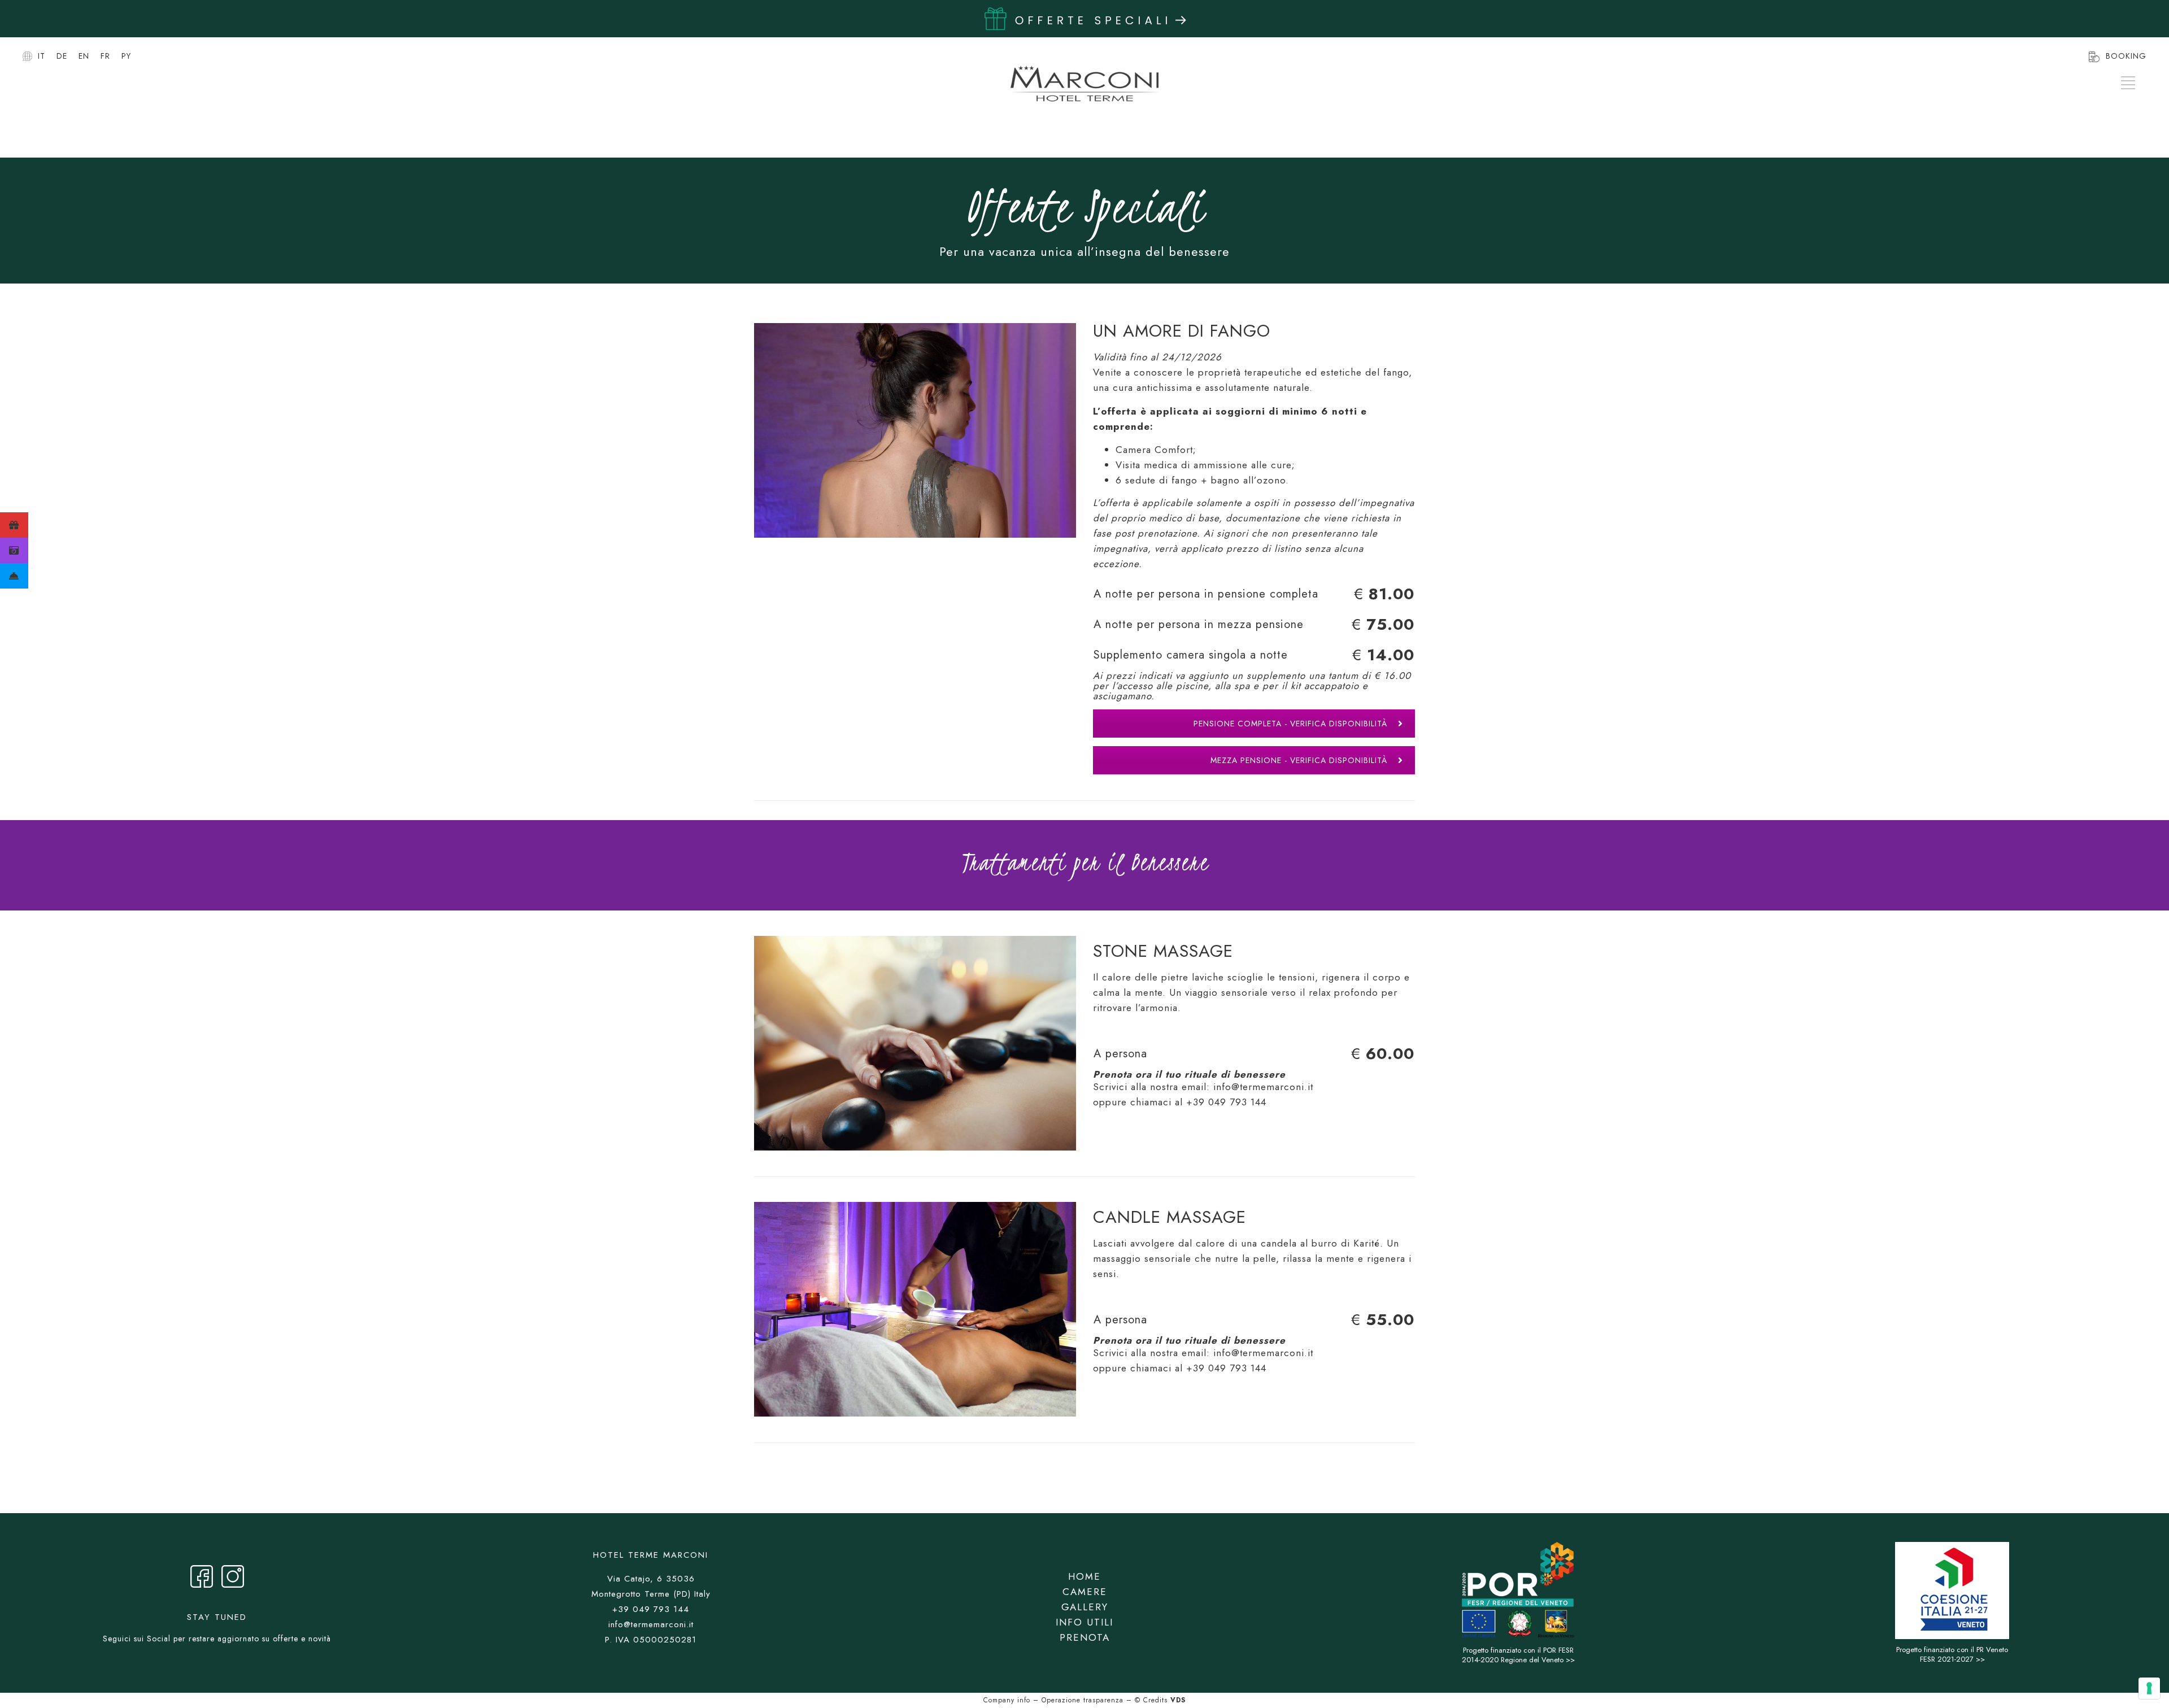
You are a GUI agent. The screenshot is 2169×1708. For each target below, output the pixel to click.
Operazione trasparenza (1083, 1700)
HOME (1084, 1576)
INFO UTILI (1084, 1622)
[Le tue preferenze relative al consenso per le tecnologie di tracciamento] (2149, 1688)
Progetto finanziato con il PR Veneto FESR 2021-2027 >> (1952, 1654)
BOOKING (2126, 56)
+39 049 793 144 (1226, 1102)
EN (84, 56)
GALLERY (1085, 1607)
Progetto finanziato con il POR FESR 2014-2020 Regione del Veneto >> (1518, 1655)
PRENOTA (1085, 1637)
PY (126, 56)
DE (62, 56)
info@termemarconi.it (1263, 1087)
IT (42, 56)
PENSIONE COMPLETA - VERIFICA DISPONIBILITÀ (1290, 724)
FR (105, 56)
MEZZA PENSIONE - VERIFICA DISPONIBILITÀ (1299, 760)
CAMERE (1085, 1592)
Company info (1007, 1700)
